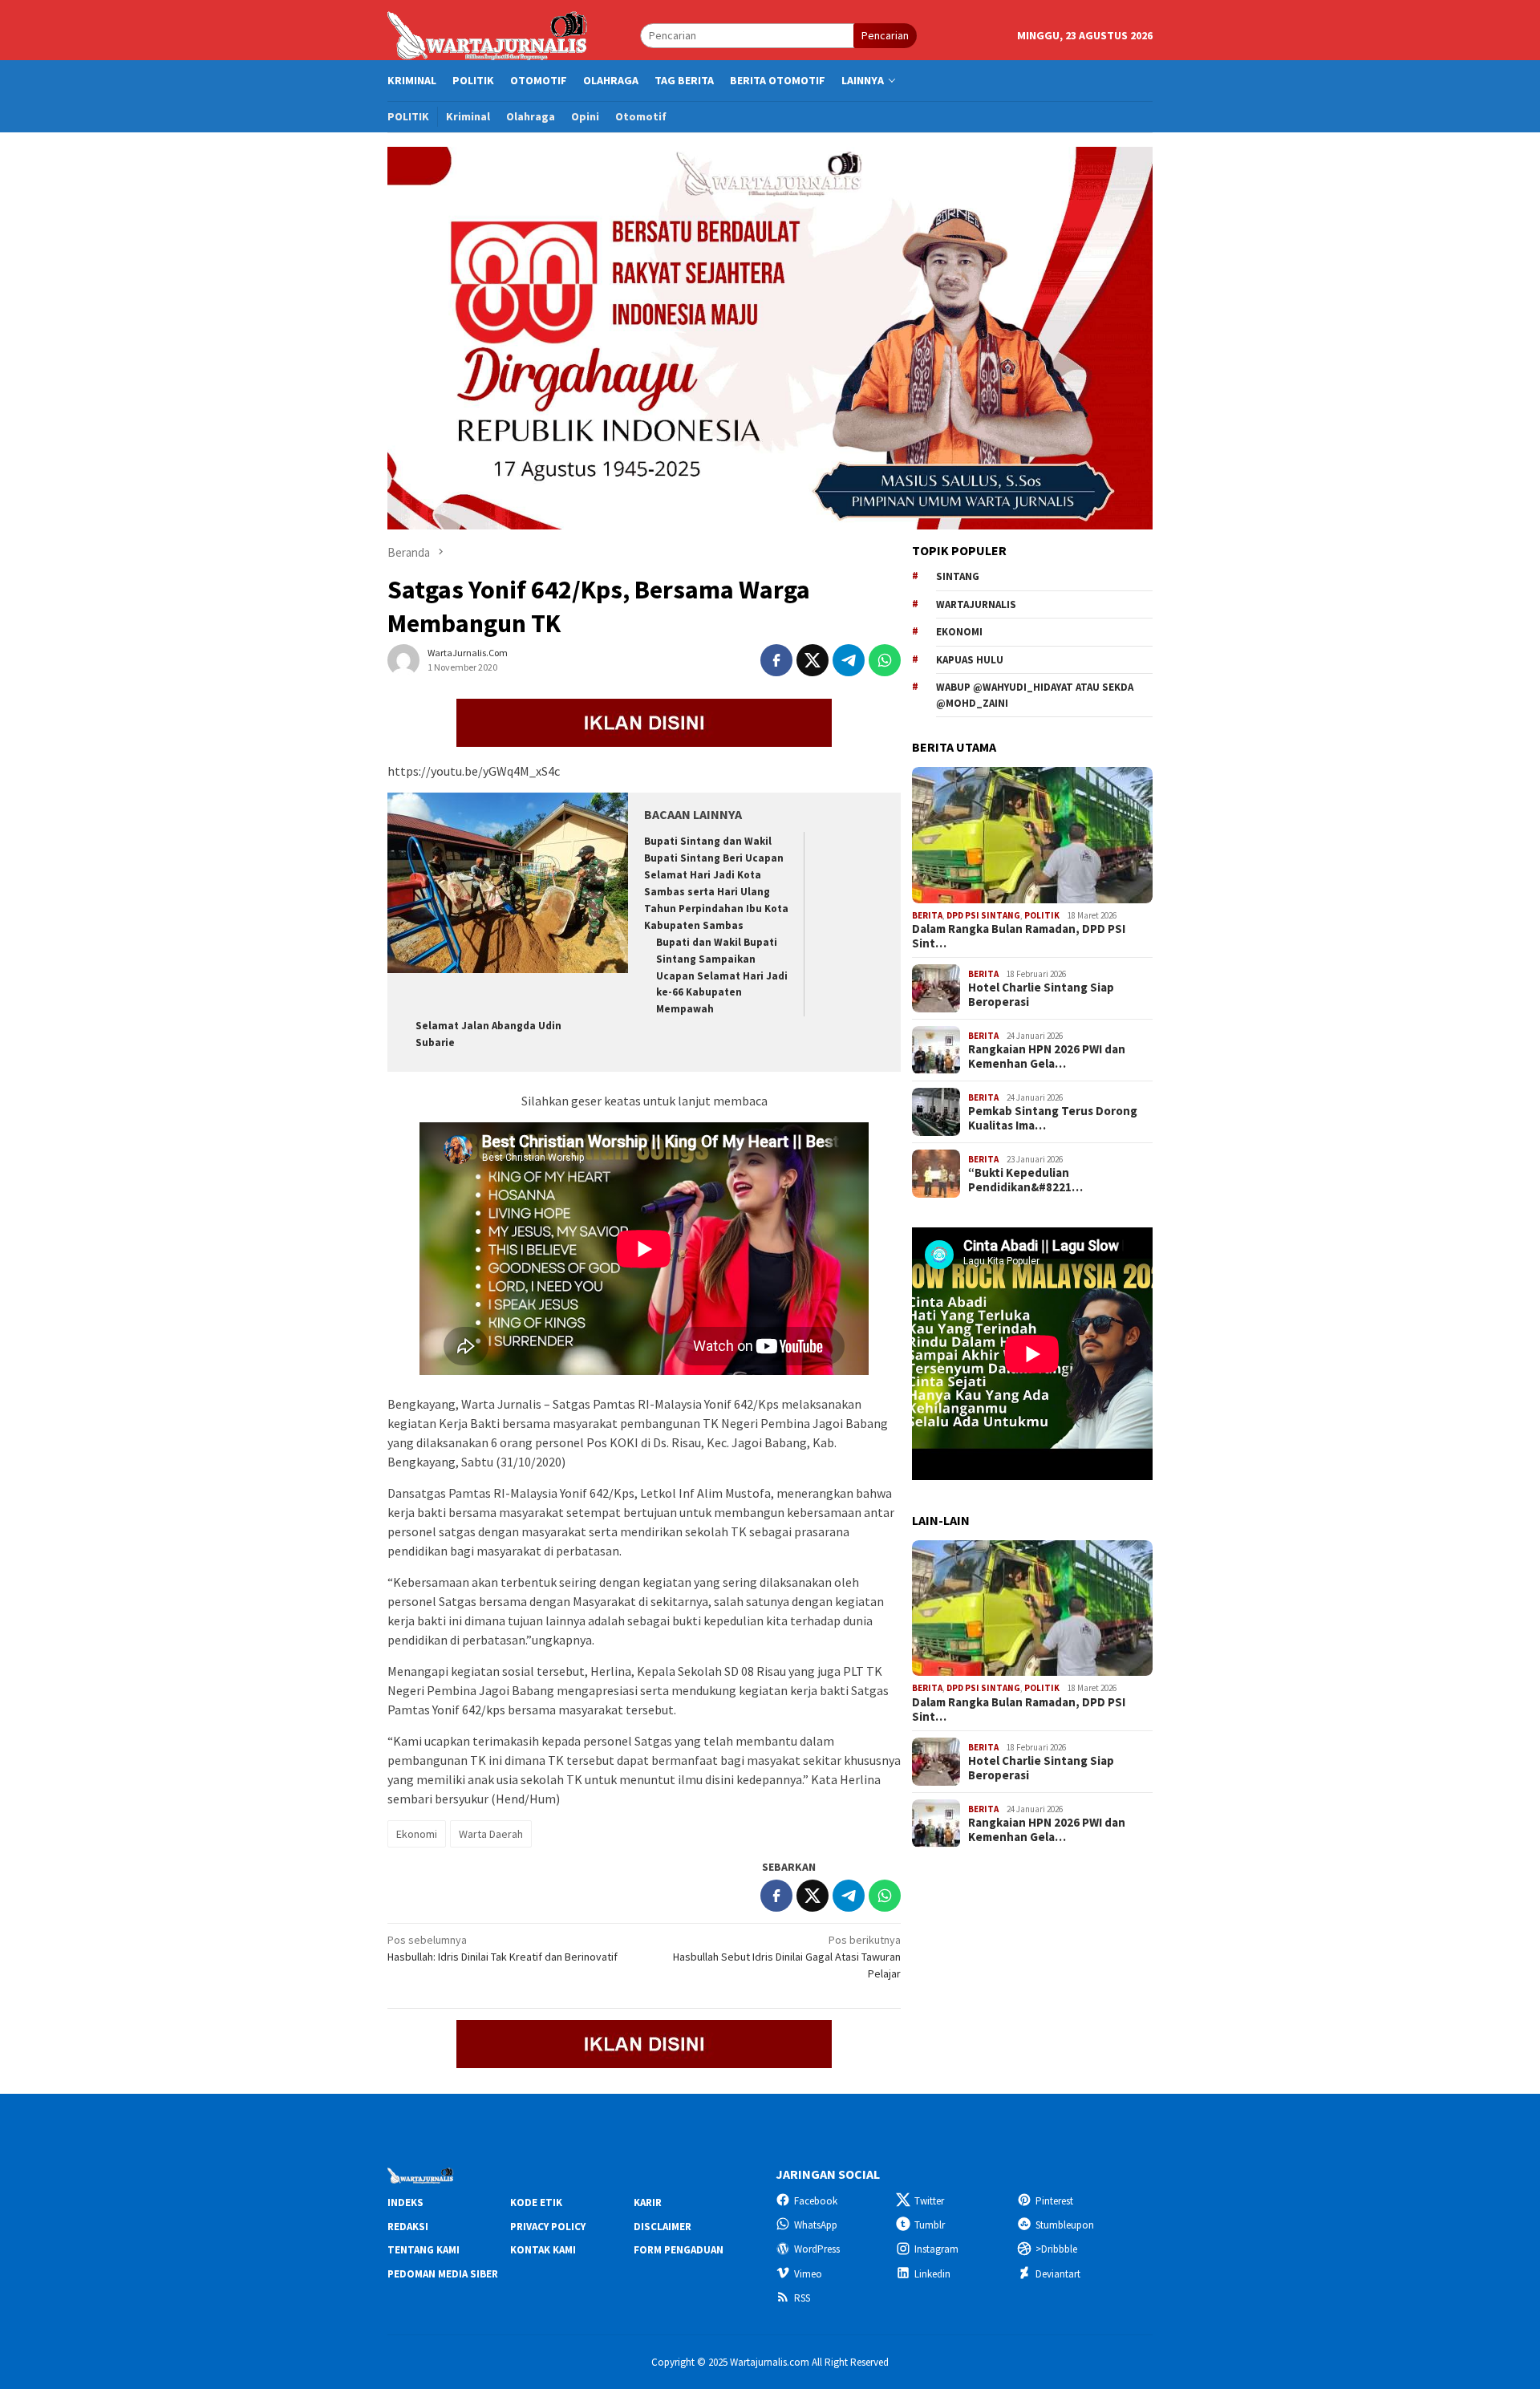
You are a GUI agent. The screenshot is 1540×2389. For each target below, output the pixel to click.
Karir (648, 2202)
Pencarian (885, 35)
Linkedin (932, 2274)
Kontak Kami (543, 2250)
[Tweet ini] (813, 660)
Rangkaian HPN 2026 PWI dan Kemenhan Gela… (1047, 1057)
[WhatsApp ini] (885, 660)
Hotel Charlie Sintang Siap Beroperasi (1041, 995)
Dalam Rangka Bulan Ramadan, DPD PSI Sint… (1019, 936)
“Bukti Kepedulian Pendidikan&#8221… (1025, 1180)
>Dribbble (1056, 2249)
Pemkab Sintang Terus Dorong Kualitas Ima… (1053, 1118)
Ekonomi (417, 1834)
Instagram (936, 2249)
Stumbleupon (1065, 2225)
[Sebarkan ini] (776, 660)
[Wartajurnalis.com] (488, 34)
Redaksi (408, 2227)
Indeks (405, 2202)
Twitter (929, 2201)
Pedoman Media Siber (443, 2274)
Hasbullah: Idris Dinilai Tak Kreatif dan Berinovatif (503, 1948)
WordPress (817, 2249)
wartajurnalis (976, 604)
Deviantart (1058, 2274)
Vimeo (808, 2274)
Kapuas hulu (970, 660)
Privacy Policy (548, 2227)
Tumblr (930, 2225)
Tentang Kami (423, 2250)
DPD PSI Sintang (983, 915)
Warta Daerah (491, 1834)
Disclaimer (663, 2227)
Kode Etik (536, 2202)
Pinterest (1054, 2201)
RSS (802, 2298)
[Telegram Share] (849, 660)
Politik (1042, 915)
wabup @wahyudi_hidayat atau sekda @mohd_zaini (1035, 695)
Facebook (816, 2201)
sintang (958, 576)
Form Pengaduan (679, 2250)
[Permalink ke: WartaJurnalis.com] (403, 659)
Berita (927, 915)
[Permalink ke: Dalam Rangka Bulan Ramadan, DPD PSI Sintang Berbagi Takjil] (1032, 835)
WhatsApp (816, 2225)
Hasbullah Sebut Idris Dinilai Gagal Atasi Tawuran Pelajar (787, 1957)
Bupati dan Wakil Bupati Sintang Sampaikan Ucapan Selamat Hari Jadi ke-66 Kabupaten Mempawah (722, 976)
